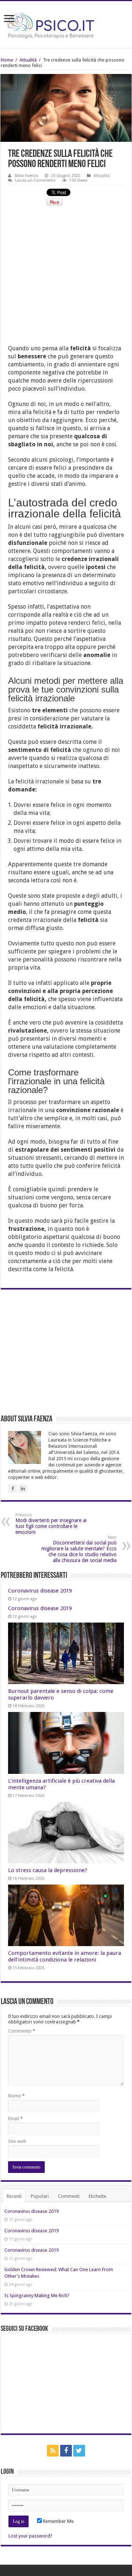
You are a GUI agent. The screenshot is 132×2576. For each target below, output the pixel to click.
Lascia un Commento (35, 180)
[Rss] (53, 2451)
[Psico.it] (66, 23)
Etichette (98, 2196)
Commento (22, 2031)
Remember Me (58, 2521)
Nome (16, 2096)
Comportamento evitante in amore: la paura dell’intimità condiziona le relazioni (65, 1956)
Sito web (17, 2141)
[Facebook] (66, 2451)
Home (7, 60)
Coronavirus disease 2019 (40, 1591)
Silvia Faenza (26, 176)
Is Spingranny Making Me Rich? (37, 2295)
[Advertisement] (66, 278)
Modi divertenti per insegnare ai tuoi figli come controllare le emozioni (51, 1524)
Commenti (69, 2196)
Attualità (28, 60)
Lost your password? (30, 2536)
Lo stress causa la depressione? (48, 1870)
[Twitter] (79, 2451)
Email (15, 2119)
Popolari (40, 2196)
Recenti (14, 2196)
